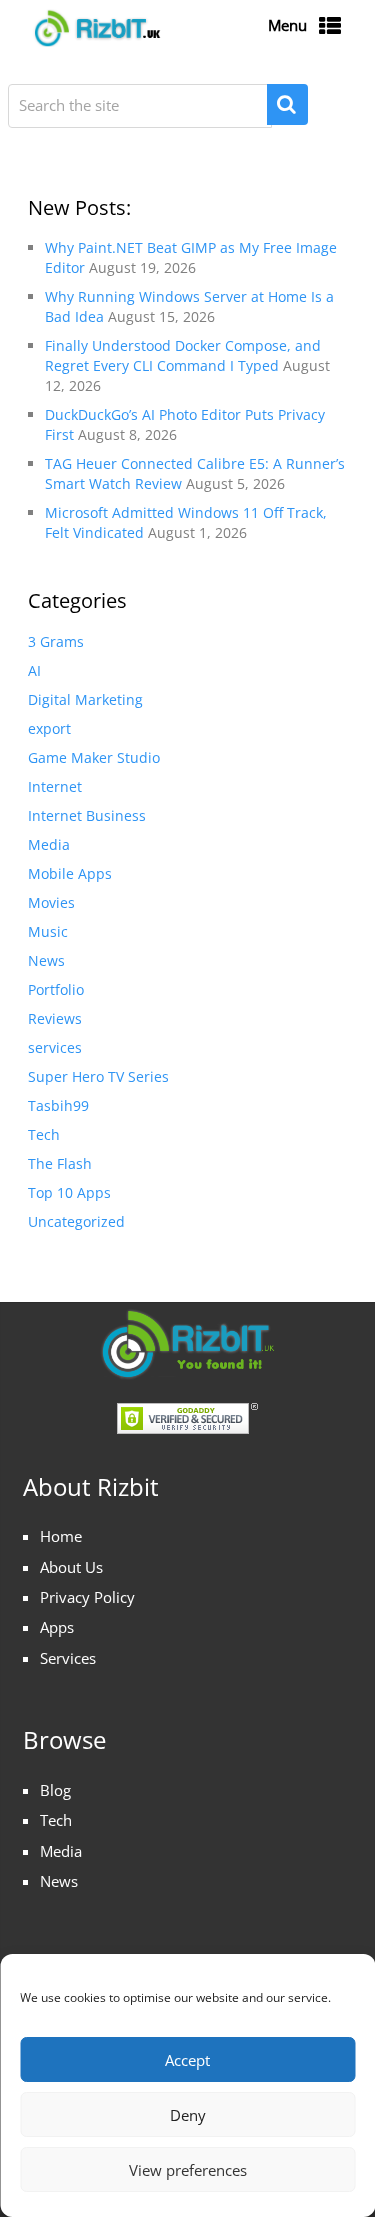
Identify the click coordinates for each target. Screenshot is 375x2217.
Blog (55, 1790)
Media (49, 844)
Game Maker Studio (94, 757)
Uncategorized (76, 1221)
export (49, 728)
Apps (57, 1627)
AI (34, 670)
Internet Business (87, 815)
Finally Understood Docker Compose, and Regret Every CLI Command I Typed (183, 355)
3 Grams (56, 641)
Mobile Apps (70, 873)
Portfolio (56, 989)
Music (48, 931)
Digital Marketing (85, 699)
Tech (44, 1134)
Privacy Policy (87, 1597)
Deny (188, 2115)
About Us (71, 1567)
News (46, 960)
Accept (187, 2060)
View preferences (188, 2170)
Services (68, 1658)
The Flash (60, 1163)
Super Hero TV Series (98, 1076)
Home (61, 1536)
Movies (51, 902)
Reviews (55, 1018)
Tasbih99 (58, 1105)
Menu (287, 25)
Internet (55, 786)
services (55, 1047)
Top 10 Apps (69, 1192)
